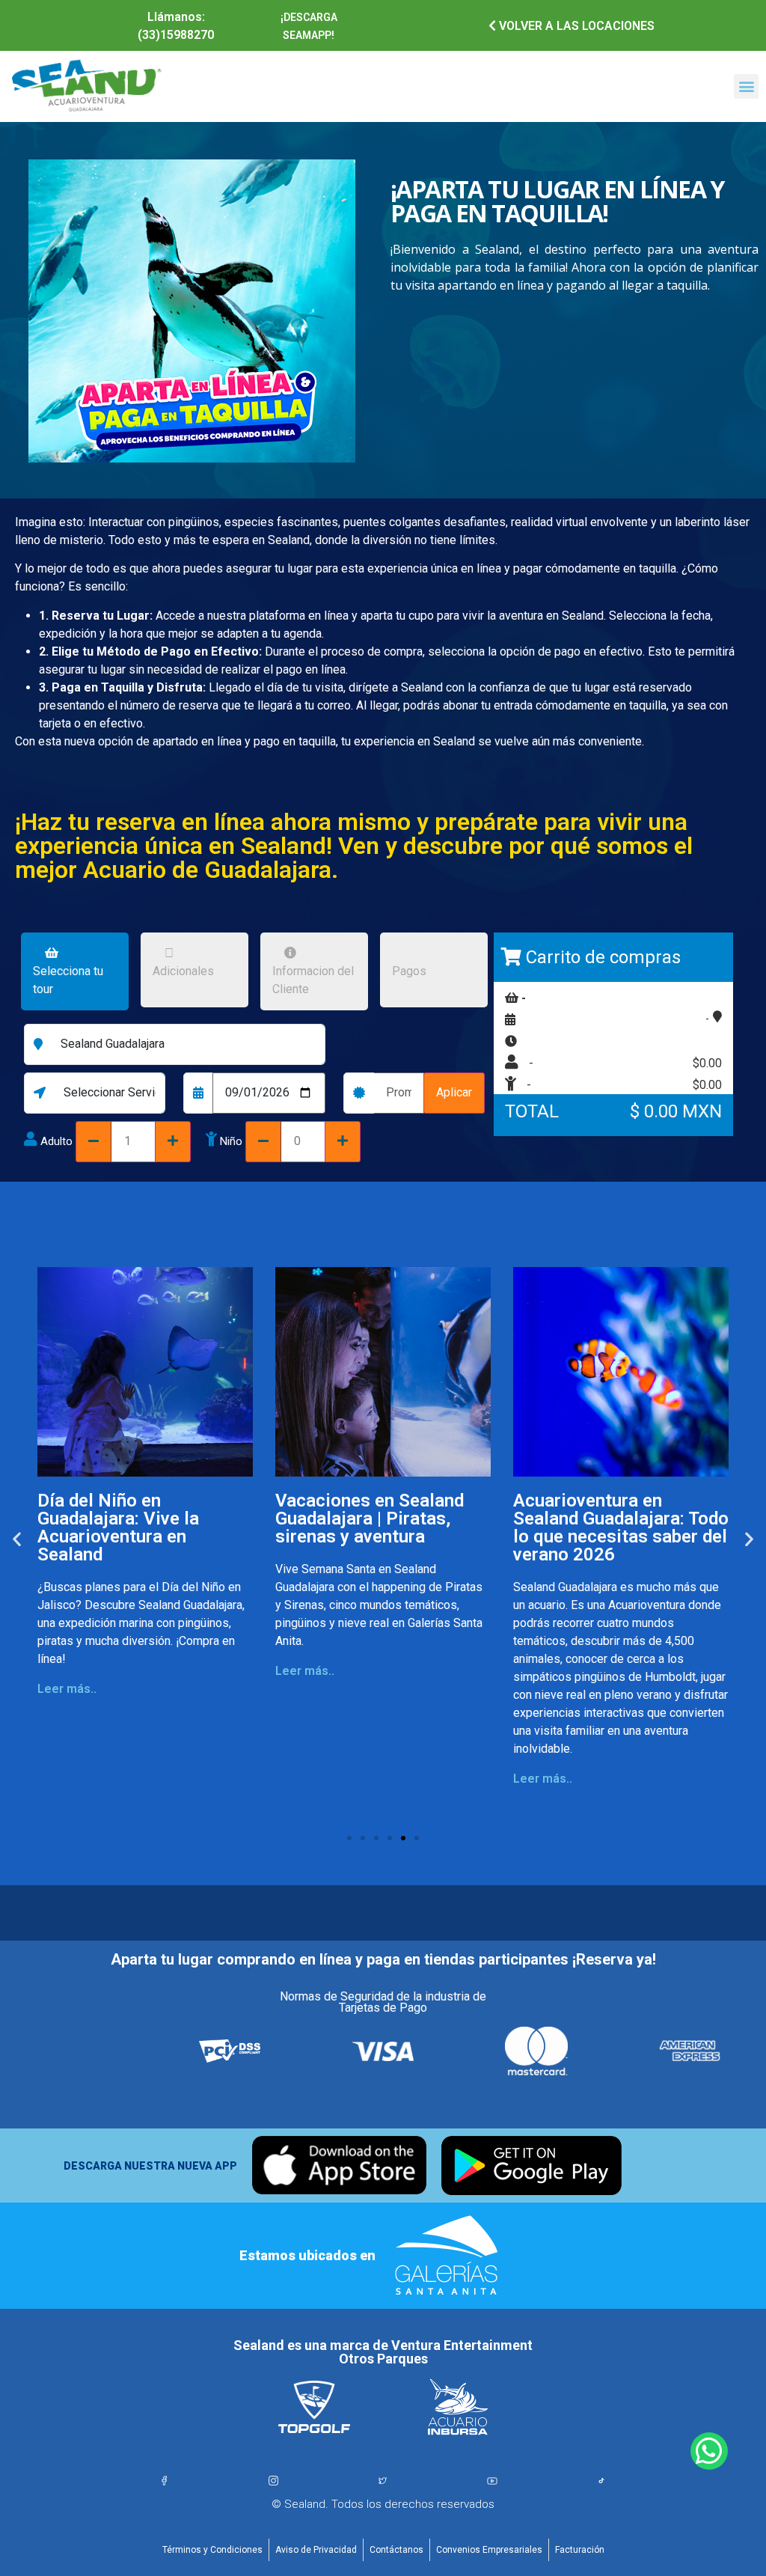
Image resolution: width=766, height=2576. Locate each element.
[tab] (75, 974)
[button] (746, 86)
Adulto (56, 1142)
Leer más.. (67, 1689)
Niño (231, 1142)
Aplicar (454, 1092)
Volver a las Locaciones (575, 26)
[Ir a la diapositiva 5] (403, 1838)
